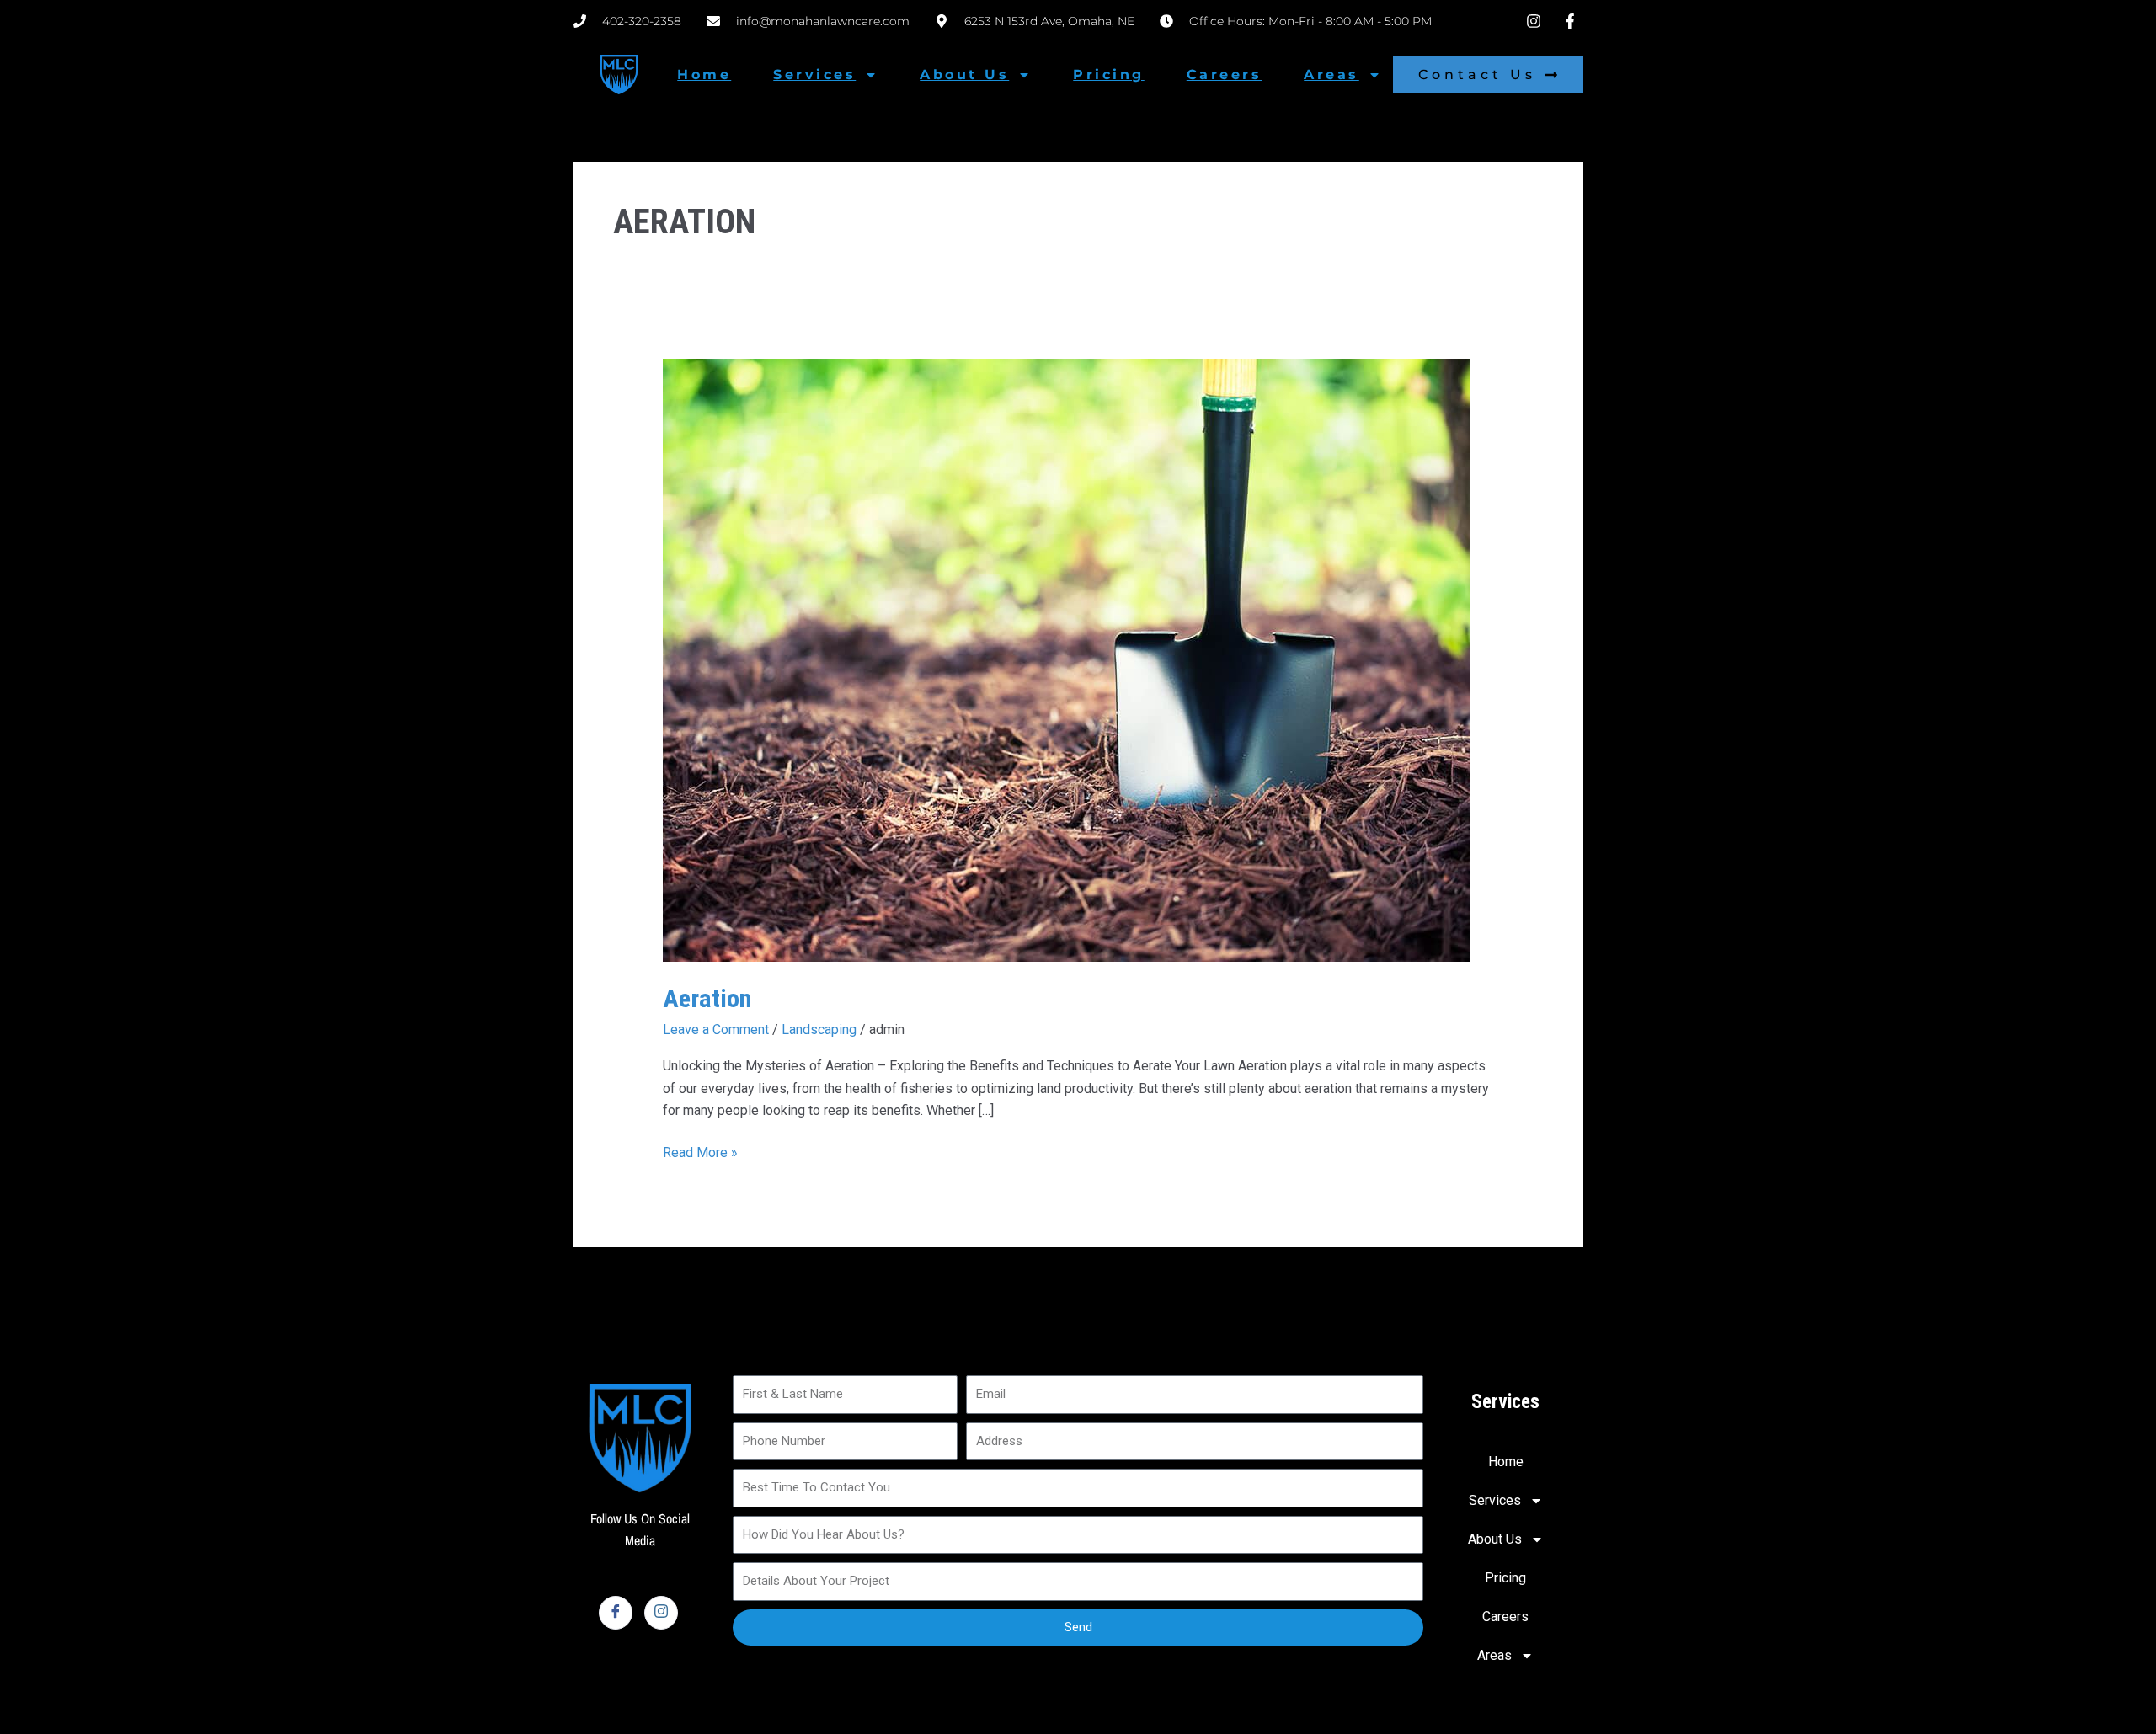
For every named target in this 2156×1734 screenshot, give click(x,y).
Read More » (700, 1151)
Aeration (707, 998)
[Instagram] (661, 1613)
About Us (964, 75)
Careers (1225, 75)
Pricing (1109, 75)
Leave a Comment (716, 1030)
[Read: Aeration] (1067, 659)
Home (704, 75)
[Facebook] (616, 1613)
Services (814, 75)
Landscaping (819, 1030)
